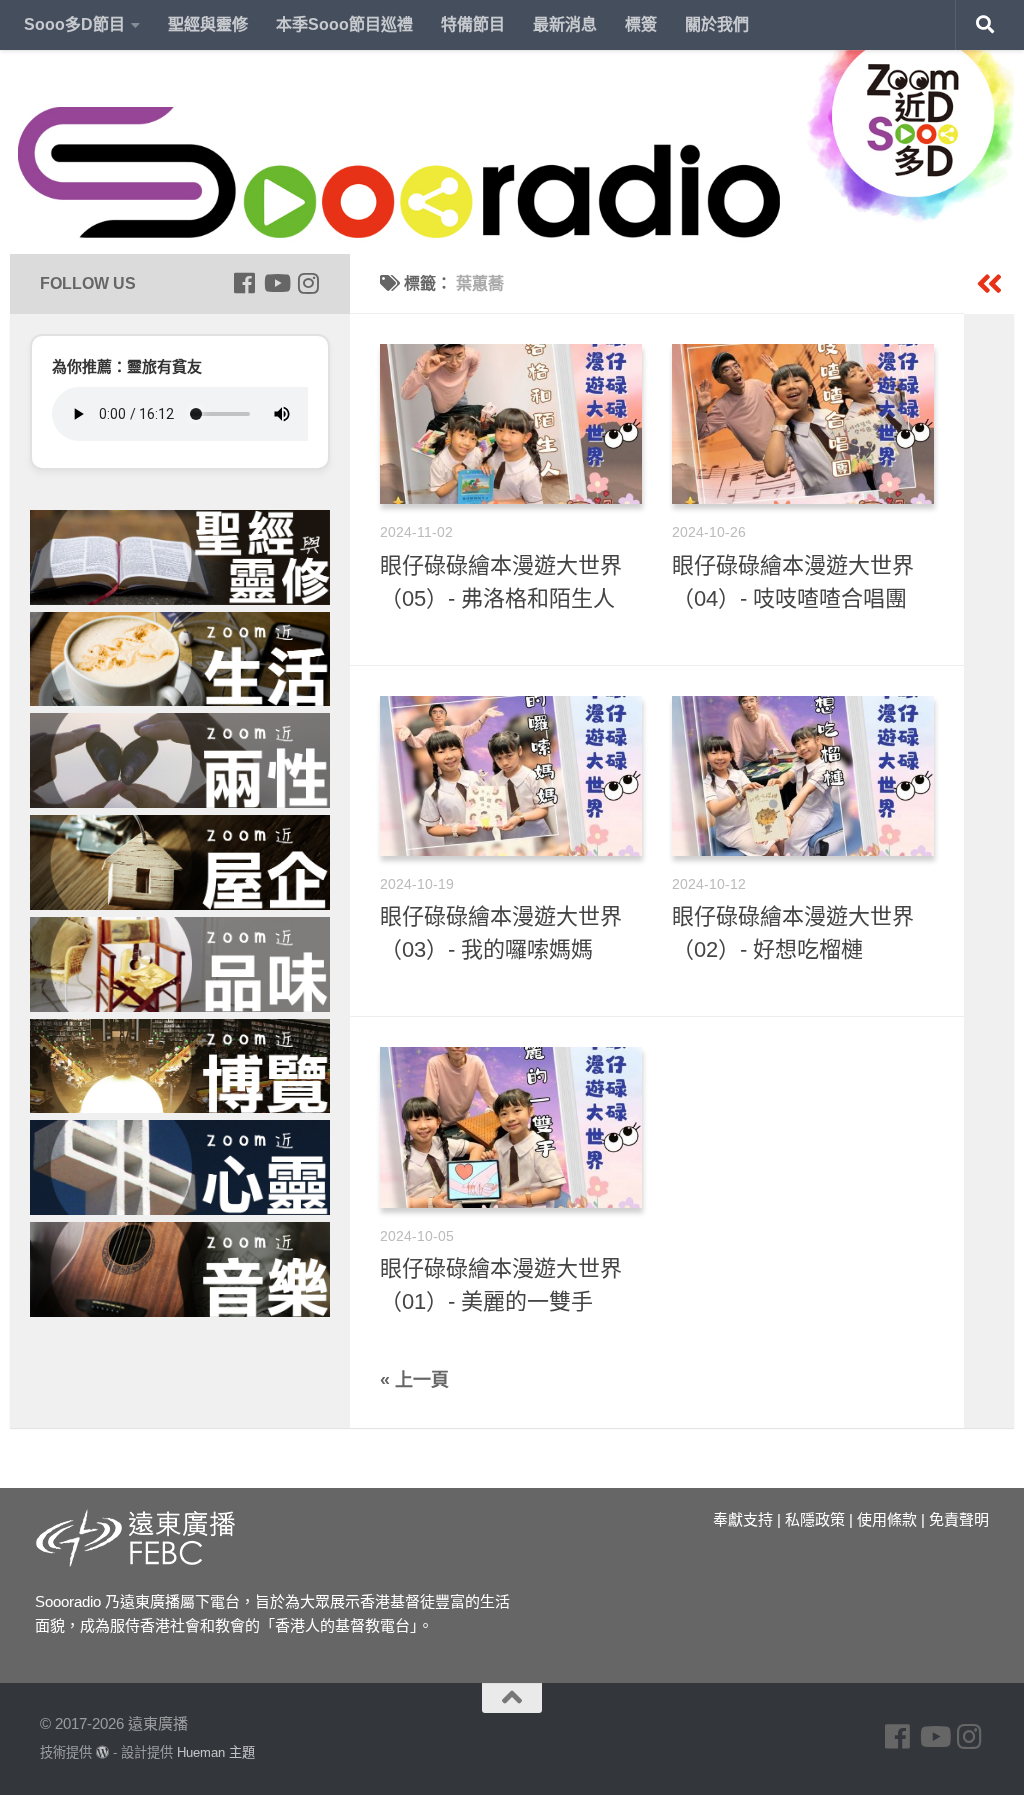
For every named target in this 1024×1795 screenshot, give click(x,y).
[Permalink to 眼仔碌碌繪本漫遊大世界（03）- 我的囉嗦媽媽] (511, 776)
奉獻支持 (743, 1519)
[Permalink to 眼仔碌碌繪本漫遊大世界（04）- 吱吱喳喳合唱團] (803, 424)
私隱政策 (815, 1519)
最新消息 (565, 24)
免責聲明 (959, 1519)
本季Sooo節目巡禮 (344, 24)
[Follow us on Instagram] (308, 283)
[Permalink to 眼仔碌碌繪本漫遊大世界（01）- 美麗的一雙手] (511, 1127)
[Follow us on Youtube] (276, 283)
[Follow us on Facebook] (244, 283)
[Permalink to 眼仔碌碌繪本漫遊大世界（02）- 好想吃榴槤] (803, 776)
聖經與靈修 (208, 24)
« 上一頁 (414, 1380)
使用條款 (887, 1519)
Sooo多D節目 (74, 24)
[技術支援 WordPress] (102, 1752)
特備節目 (473, 24)
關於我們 (717, 24)
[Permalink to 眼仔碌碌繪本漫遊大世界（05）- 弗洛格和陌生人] (511, 424)
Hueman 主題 (216, 1752)
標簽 (641, 24)
